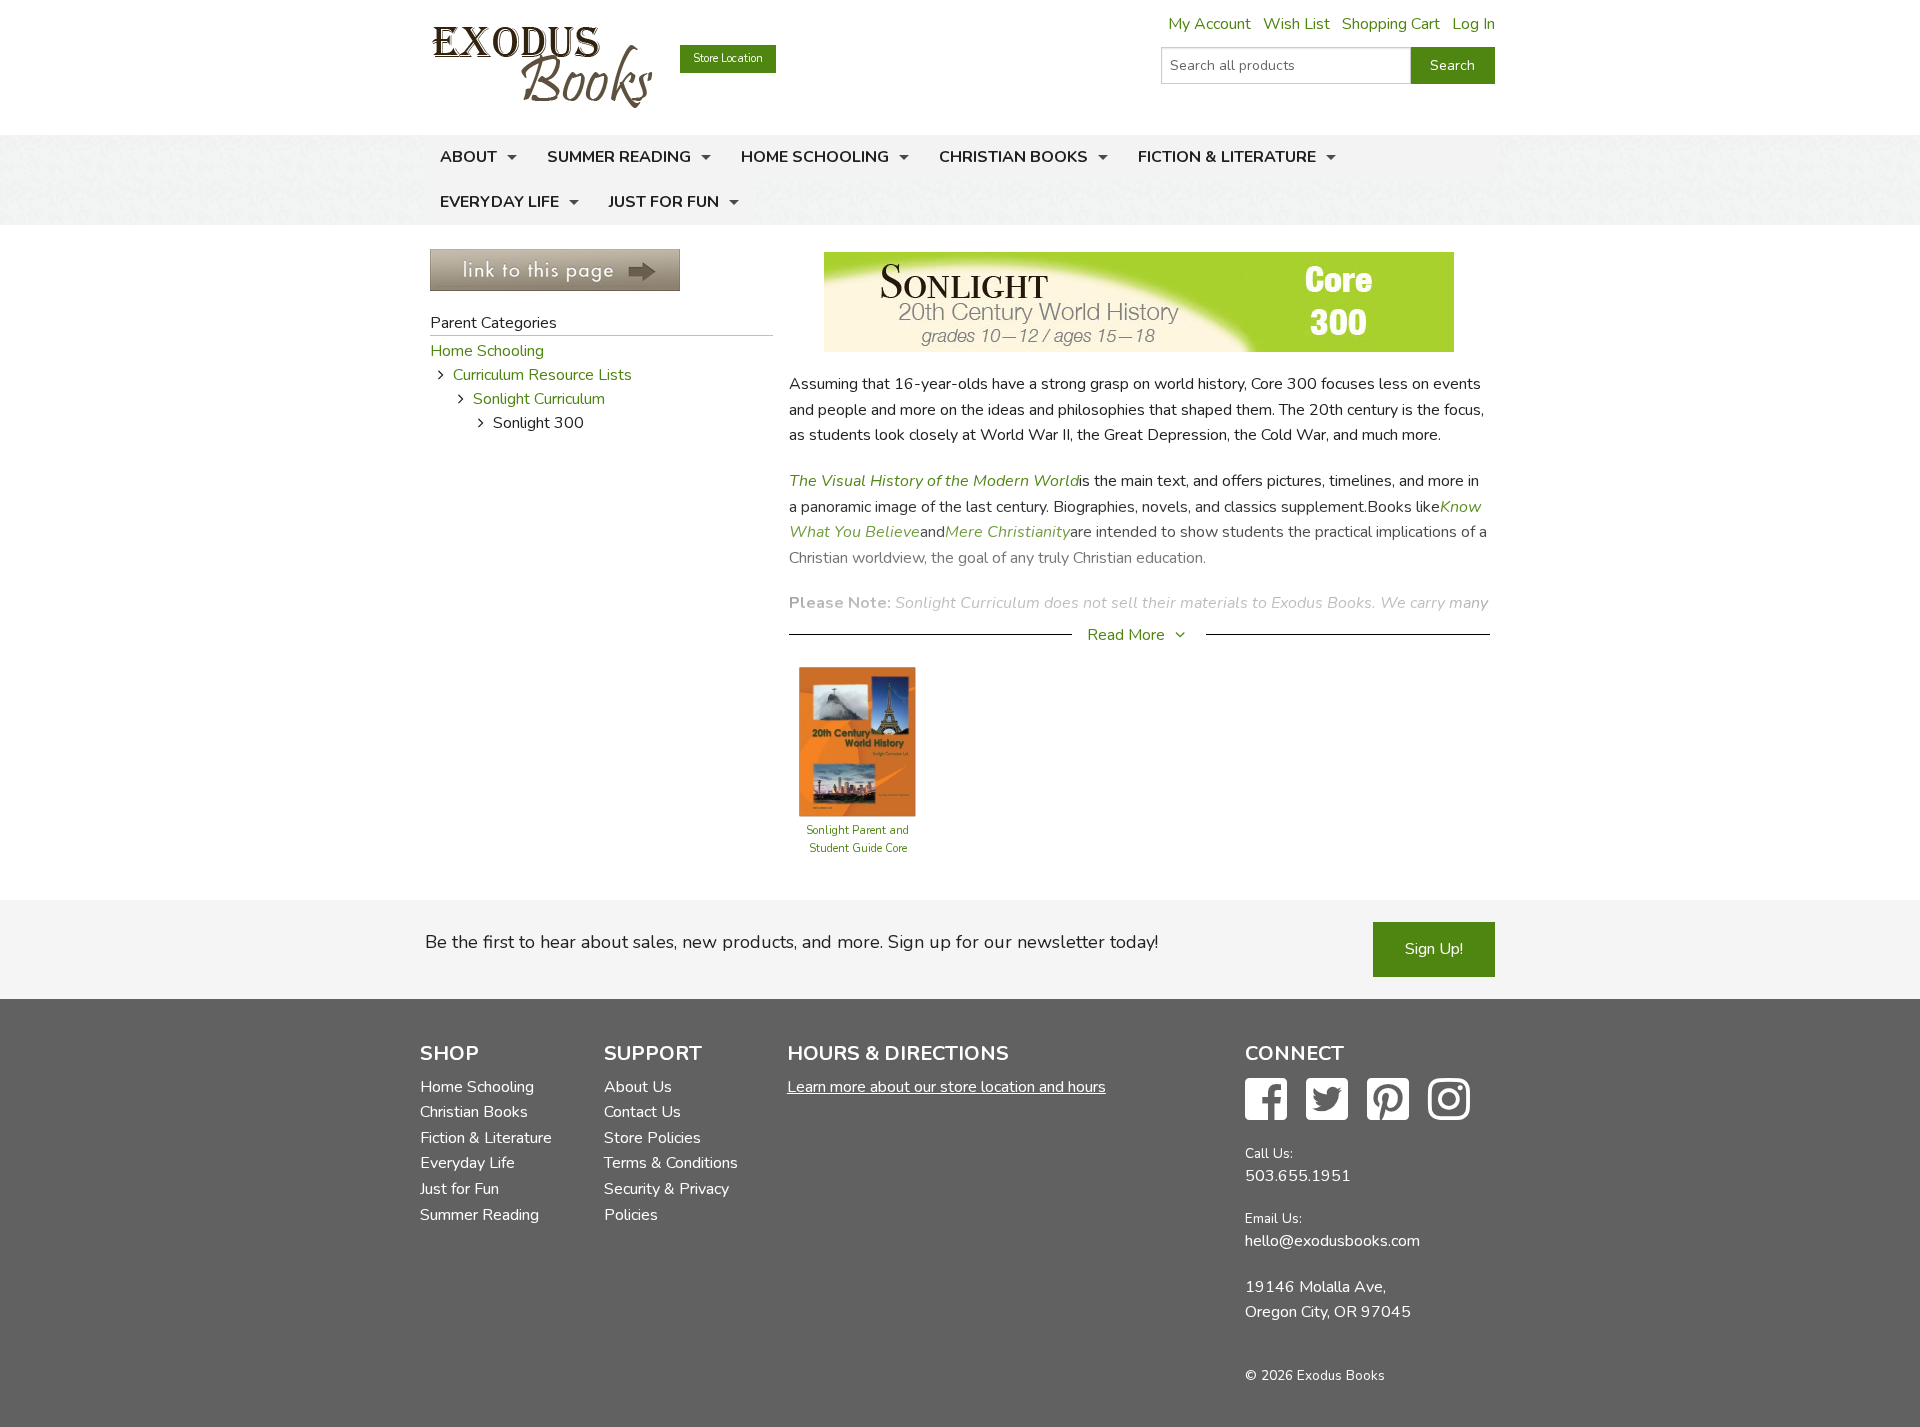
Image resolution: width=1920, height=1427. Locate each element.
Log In (1473, 24)
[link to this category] (555, 269)
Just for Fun (664, 202)
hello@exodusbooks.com (1332, 1241)
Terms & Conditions (671, 1163)
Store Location (728, 58)
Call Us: (1269, 1153)
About (468, 157)
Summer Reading (619, 157)
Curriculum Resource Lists (542, 375)
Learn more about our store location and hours (946, 1087)
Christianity (1028, 532)
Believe (892, 532)
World (1056, 481)
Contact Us (642, 1112)
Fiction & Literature (1227, 157)
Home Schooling (815, 157)
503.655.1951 (1298, 1176)
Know (1460, 507)
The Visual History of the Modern (911, 481)
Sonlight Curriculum (539, 399)
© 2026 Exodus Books (1315, 1375)
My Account (1209, 24)
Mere (964, 532)
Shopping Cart (1391, 24)
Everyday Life (499, 202)
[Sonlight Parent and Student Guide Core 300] (858, 741)
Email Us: (1273, 1218)
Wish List (1296, 24)
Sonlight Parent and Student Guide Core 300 (857, 848)
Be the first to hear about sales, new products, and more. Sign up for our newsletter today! (791, 942)
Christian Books (1013, 157)
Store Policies (652, 1138)
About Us (638, 1087)
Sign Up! (1434, 949)
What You (827, 532)
